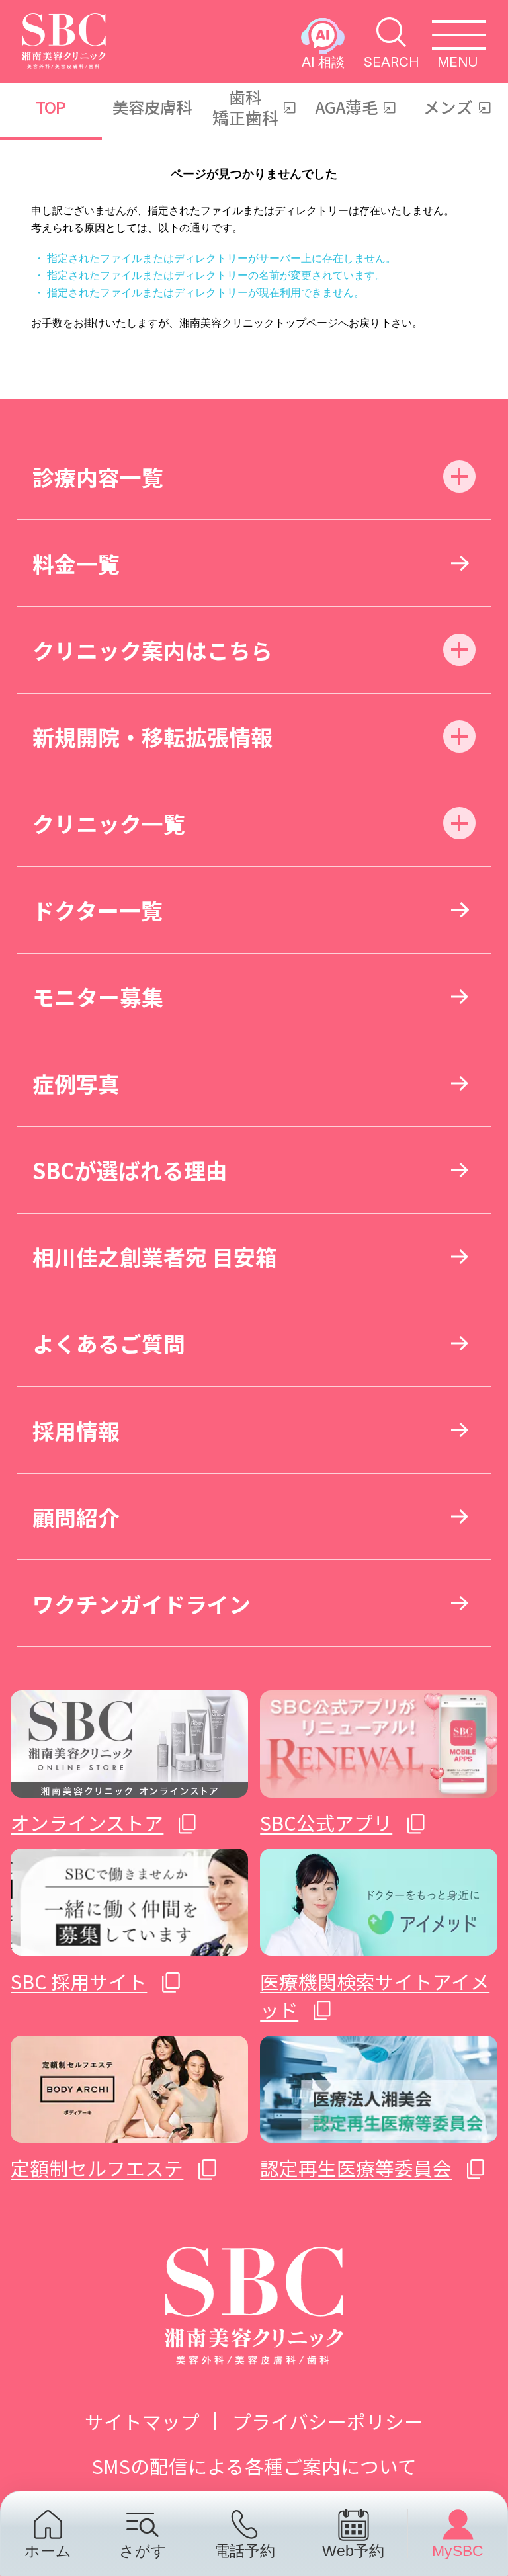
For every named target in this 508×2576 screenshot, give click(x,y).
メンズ (448, 106)
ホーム (48, 2551)
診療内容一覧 (98, 477)
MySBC (458, 2551)
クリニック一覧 (109, 823)
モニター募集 (98, 996)
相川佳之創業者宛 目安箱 (155, 1256)
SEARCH (391, 61)
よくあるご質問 (109, 1343)
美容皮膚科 (152, 106)
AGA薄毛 (347, 106)
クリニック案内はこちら (152, 650)
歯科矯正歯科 (245, 107)
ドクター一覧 (98, 910)
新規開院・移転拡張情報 (152, 736)
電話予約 (245, 2551)
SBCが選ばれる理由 (130, 1170)
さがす (143, 2551)
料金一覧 (76, 563)
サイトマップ (142, 2421)
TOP (51, 106)
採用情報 (76, 1430)
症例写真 (76, 1083)
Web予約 (353, 2551)
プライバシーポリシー (328, 2421)
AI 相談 (323, 61)
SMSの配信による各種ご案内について (254, 2466)
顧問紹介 (76, 1517)
